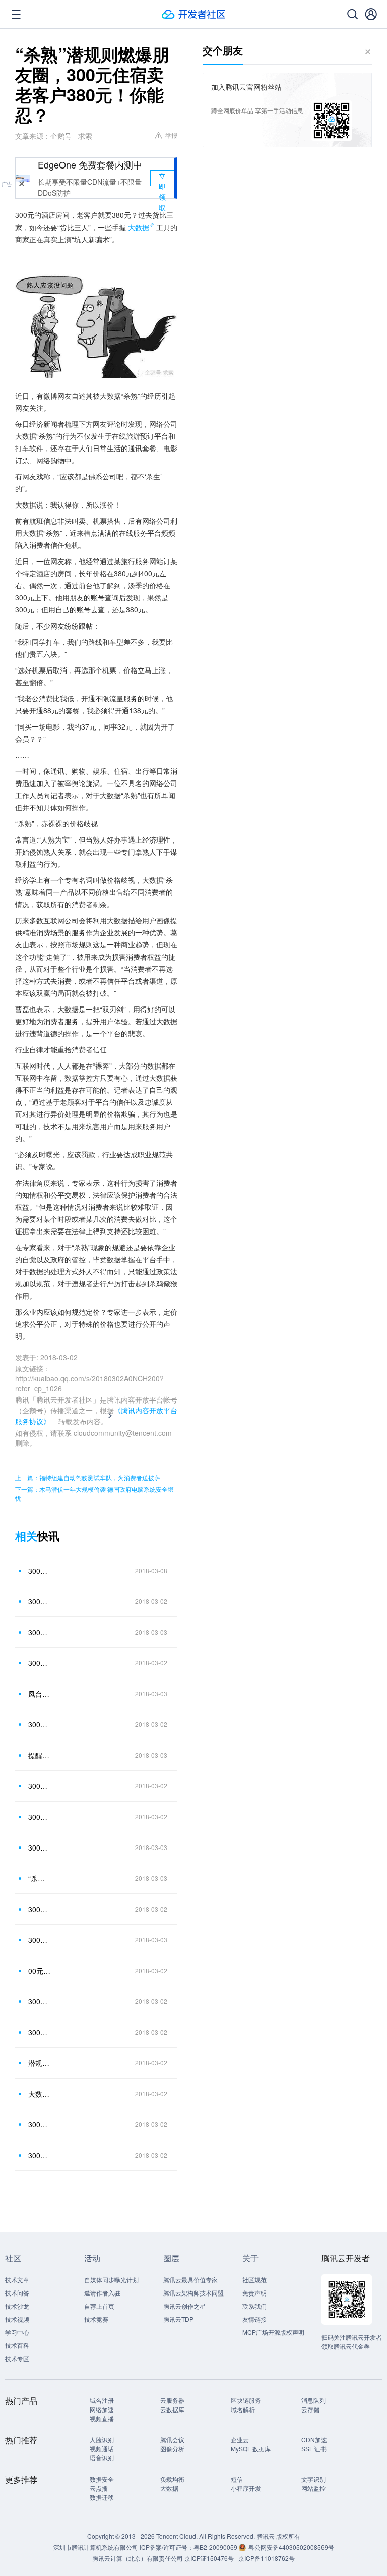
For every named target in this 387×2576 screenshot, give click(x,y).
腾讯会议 (172, 2440)
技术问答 (17, 2293)
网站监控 (313, 2488)
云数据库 (172, 2409)
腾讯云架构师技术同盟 (193, 2293)
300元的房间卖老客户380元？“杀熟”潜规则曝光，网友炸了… (40, 1601)
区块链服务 (246, 2400)
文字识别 (313, 2479)
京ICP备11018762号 (267, 2558)
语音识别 (102, 2458)
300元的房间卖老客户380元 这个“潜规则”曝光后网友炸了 (40, 1663)
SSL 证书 (314, 2449)
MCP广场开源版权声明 (273, 2332)
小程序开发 (246, 2488)
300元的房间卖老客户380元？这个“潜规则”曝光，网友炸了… (40, 1724)
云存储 (310, 2409)
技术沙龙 (17, 2306)
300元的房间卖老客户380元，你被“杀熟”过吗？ (40, 2155)
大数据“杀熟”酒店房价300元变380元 (40, 2094)
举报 (171, 135)
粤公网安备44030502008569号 (291, 2547)
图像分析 (172, 2449)
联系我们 (254, 2306)
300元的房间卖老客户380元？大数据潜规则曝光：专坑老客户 (40, 2032)
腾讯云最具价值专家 (190, 2280)
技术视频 (17, 2319)
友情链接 (254, 2319)
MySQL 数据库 (251, 2449)
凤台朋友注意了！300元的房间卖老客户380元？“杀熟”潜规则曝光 (40, 1694)
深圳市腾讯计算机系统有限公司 (96, 2547)
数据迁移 (102, 2497)
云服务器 (172, 2400)
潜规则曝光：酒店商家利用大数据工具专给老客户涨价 (40, 2063)
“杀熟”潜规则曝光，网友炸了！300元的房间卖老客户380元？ (40, 1878)
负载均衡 (172, 2479)
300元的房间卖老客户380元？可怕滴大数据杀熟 (40, 2124)
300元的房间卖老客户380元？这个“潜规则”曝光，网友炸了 (40, 1817)
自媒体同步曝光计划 (111, 2280)
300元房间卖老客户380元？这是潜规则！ (40, 1571)
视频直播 (102, 2418)
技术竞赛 (96, 2319)
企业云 (240, 2440)
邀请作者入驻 (102, 2293)
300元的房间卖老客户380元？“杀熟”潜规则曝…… (40, 1632)
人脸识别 (102, 2440)
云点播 (99, 2488)
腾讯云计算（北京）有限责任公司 (138, 2558)
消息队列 (313, 2400)
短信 (237, 2479)
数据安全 (102, 2479)
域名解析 (243, 2409)
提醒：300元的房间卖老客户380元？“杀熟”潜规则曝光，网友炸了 (40, 1755)
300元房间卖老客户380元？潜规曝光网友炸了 (40, 1909)
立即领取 (162, 178)
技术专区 (17, 2358)
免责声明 (254, 2293)
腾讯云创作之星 (184, 2306)
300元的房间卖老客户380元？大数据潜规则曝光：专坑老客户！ (40, 2001)
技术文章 (17, 2280)
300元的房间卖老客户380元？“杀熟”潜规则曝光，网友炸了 (40, 1847)
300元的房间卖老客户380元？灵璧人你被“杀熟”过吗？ (40, 1940)
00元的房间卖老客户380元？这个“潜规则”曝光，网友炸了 (40, 1971)
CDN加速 (314, 2440)
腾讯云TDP (178, 2319)
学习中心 (17, 2332)
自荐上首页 (99, 2306)
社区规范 (254, 2280)
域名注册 (102, 2400)
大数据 (139, 227)
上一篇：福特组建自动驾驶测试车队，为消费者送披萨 (88, 1477)
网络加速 (102, 2409)
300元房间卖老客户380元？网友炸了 (40, 1786)
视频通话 (102, 2449)
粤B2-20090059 (216, 2547)
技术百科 (17, 2345)
